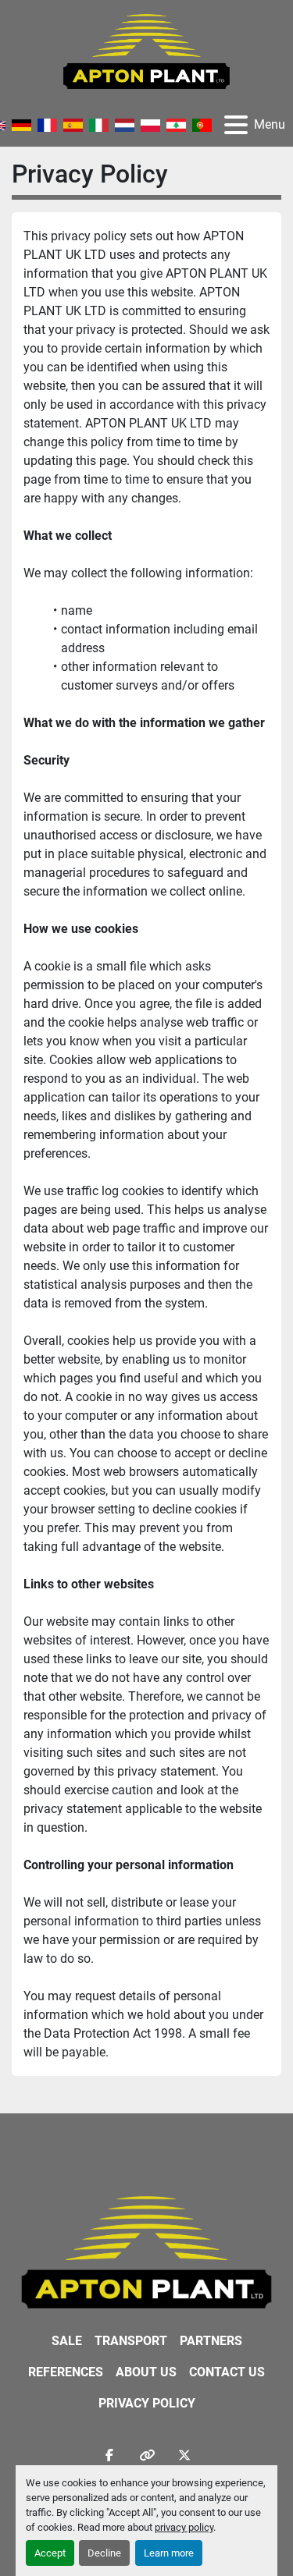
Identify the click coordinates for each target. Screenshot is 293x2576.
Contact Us (227, 2372)
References (66, 2372)
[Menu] (236, 125)
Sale (67, 2341)
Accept (50, 2553)
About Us (146, 2372)
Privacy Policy (147, 2403)
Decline (104, 2553)
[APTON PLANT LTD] (146, 2251)
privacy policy (184, 2527)
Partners (211, 2341)
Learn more (169, 2553)
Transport (131, 2341)
